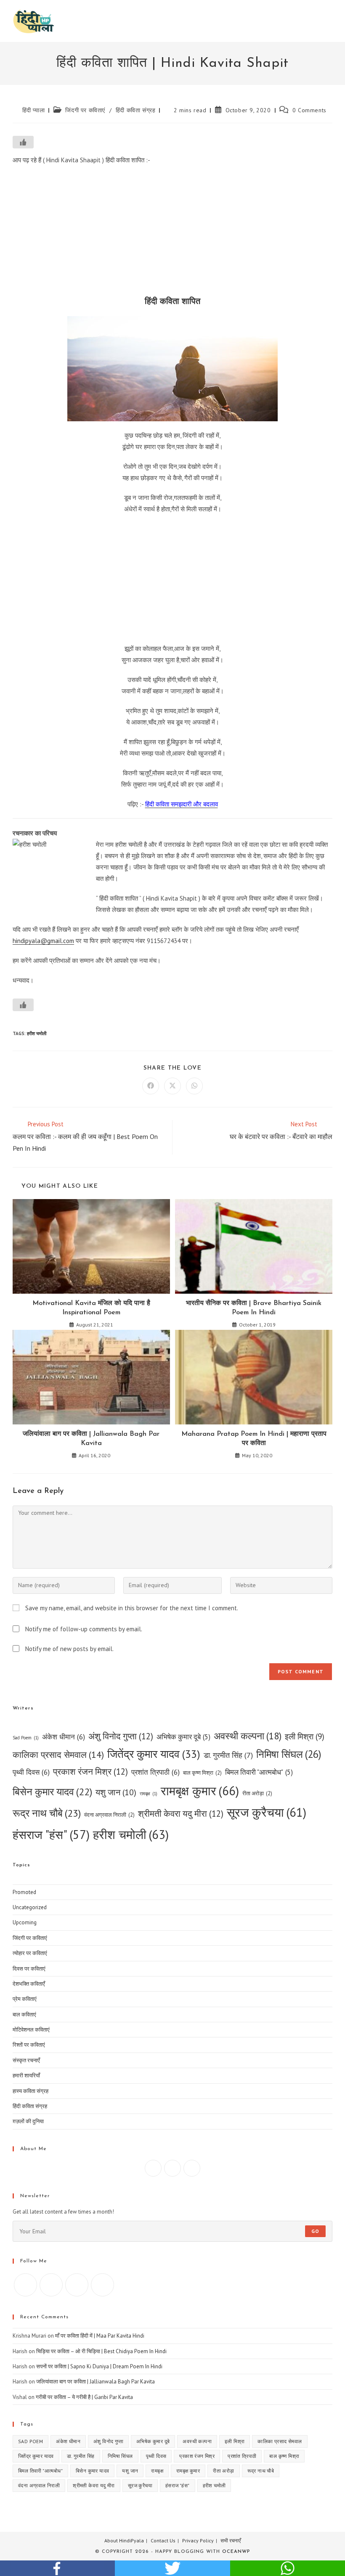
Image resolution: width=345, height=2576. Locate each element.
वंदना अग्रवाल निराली (109, 1815)
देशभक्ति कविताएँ (29, 1984)
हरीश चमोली (37, 1033)
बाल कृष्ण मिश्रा (202, 1773)
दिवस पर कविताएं (29, 1969)
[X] (192, 2168)
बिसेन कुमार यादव (52, 1792)
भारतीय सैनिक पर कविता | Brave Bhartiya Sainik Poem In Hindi (254, 1308)
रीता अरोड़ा (257, 1793)
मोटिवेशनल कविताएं (31, 2030)
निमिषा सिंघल (289, 1754)
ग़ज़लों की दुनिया (28, 2121)
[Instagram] (172, 2168)
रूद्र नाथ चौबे (47, 1813)
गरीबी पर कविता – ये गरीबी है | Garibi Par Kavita (84, 2397)
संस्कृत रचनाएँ (26, 2060)
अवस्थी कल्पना (248, 1736)
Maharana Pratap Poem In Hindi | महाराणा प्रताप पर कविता (254, 1439)
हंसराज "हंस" (51, 1835)
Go (315, 2231)
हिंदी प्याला (34, 110)
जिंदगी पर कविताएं (85, 110)
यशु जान (116, 1792)
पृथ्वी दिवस (31, 1772)
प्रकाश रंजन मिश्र (90, 1771)
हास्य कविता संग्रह (31, 2091)
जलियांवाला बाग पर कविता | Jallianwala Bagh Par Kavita (91, 1439)
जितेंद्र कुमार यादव (154, 1754)
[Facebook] (153, 2168)
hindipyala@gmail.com (43, 941)
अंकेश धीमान (64, 1737)
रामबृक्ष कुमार (200, 1791)
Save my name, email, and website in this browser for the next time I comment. (132, 1608)
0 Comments (309, 110)
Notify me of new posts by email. (69, 1649)
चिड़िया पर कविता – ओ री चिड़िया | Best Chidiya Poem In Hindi (101, 2351)
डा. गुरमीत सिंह (228, 1755)
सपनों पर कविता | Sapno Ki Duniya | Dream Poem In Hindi (99, 2366)
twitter (172, 2568)
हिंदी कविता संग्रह (136, 110)
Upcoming (25, 1922)
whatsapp (288, 2568)
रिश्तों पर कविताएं (29, 2045)
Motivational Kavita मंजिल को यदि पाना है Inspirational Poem (91, 1308)
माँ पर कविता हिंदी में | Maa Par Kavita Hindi (100, 2336)
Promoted (24, 1892)
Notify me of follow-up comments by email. (84, 1629)
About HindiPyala (124, 2540)
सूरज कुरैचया (267, 1812)
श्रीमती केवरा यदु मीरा (181, 1814)
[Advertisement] (172, 233)
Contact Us (163, 2540)
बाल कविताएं (24, 2015)
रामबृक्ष (149, 1794)
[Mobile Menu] (330, 21)
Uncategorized (30, 1907)
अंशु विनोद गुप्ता (121, 1736)
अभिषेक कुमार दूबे (183, 1737)
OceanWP (236, 2552)
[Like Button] (23, 142)
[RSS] (102, 2285)
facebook (57, 2568)
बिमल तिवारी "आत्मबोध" (259, 1772)
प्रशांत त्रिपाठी (155, 1772)
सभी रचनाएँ (231, 2540)
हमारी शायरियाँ (26, 2075)
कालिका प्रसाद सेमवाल (58, 1754)
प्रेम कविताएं (25, 1999)
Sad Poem (26, 1738)
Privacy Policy (198, 2540)
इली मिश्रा (305, 1736)
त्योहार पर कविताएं (30, 1953)
